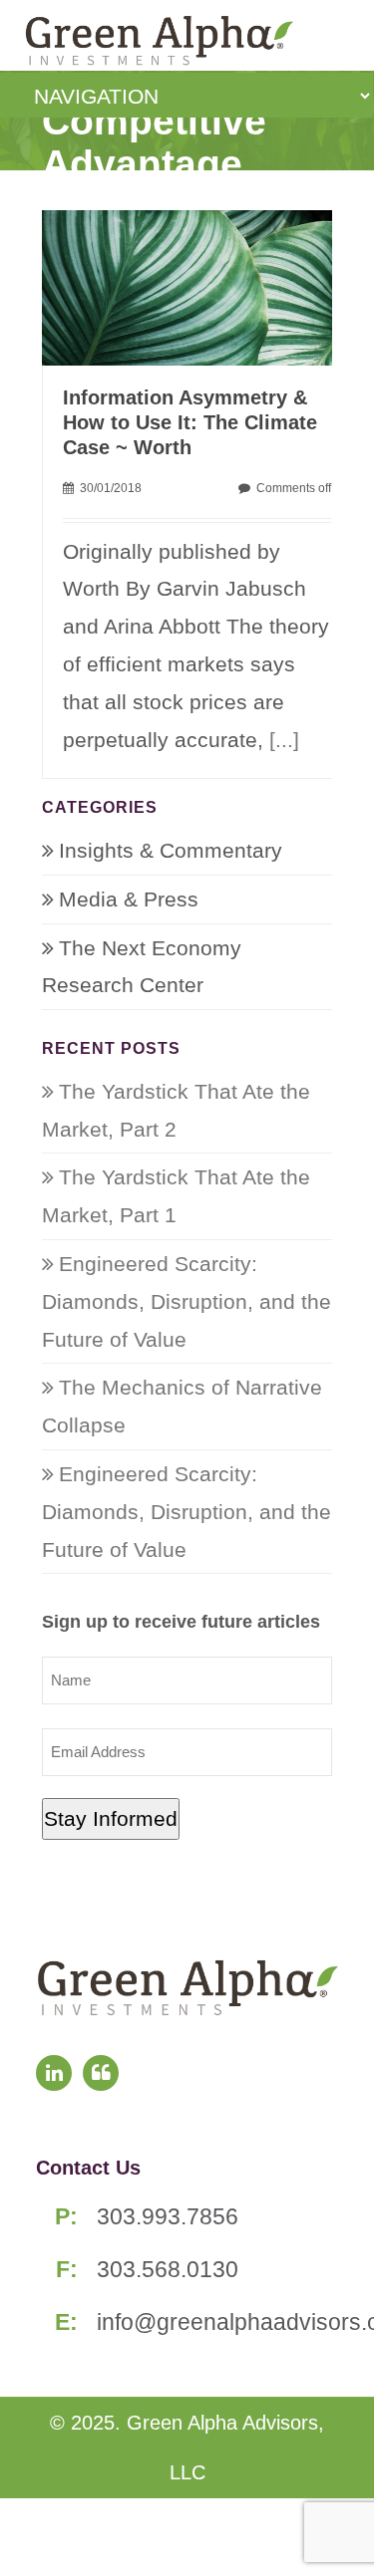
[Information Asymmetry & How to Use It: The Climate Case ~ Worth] (197, 285)
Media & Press (129, 899)
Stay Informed (111, 1818)
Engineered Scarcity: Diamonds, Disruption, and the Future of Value (187, 1301)
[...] (284, 740)
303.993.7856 (168, 2216)
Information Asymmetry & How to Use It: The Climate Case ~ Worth (190, 422)
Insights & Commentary (171, 850)
